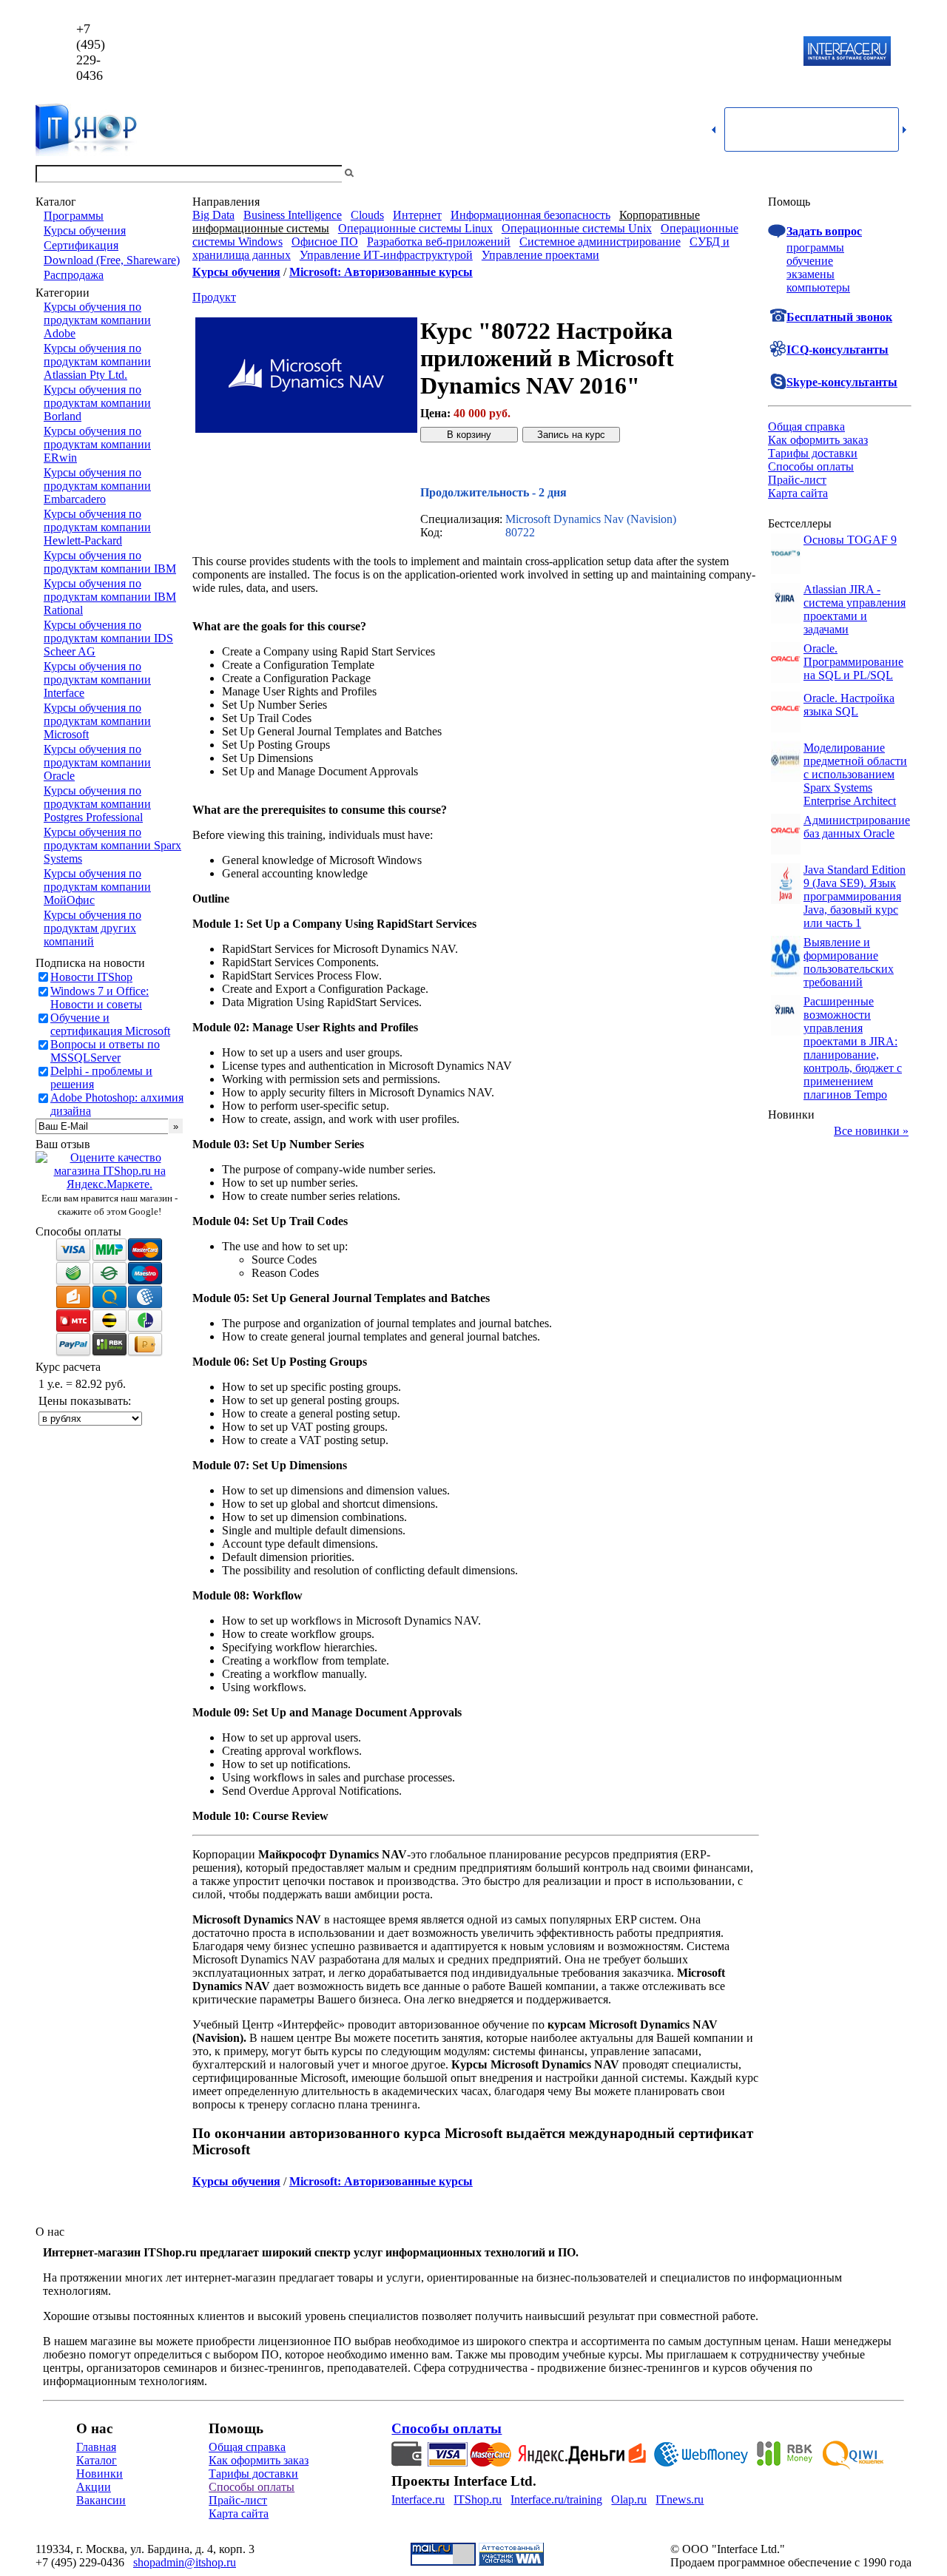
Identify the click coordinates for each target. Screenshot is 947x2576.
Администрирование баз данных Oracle (857, 827)
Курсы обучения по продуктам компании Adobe (97, 320)
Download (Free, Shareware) (112, 260)
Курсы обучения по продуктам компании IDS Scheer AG (108, 638)
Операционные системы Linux (415, 228)
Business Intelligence (293, 215)
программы (815, 247)
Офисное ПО (325, 242)
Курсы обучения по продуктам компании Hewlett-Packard (97, 527)
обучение (810, 261)
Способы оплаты (811, 466)
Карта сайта (798, 493)
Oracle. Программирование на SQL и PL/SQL (853, 662)
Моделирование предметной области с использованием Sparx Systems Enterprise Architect (855, 774)
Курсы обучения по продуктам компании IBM (110, 562)
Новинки (100, 2474)
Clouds (367, 215)
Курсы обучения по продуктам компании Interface (97, 680)
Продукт (214, 297)
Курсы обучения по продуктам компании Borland (97, 403)
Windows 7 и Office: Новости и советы (100, 998)
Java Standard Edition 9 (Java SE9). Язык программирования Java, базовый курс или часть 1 (855, 896)
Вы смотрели (381, 173)
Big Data (213, 215)
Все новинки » (871, 1131)
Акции (94, 2487)
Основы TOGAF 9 (850, 540)
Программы (74, 216)
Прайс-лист (797, 480)
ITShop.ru (478, 2499)
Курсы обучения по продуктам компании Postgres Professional (97, 804)
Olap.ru (629, 2499)
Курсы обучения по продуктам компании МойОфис (97, 887)
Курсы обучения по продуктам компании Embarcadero (97, 486)
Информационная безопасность (530, 215)
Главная (96, 2447)
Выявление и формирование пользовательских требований (849, 962)
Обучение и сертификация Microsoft (110, 1024)
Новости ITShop (91, 977)
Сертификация (81, 245)
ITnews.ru (680, 2499)
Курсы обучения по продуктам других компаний (92, 928)
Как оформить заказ (818, 440)
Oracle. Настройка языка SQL (849, 705)
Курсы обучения (85, 230)
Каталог (97, 2460)
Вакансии (101, 2500)
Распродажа (74, 275)
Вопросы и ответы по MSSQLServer (105, 1051)
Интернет (417, 215)
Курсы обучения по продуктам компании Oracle (97, 762)
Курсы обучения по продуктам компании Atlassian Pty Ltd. (97, 361)
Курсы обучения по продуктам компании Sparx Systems (112, 845)
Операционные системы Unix (577, 228)
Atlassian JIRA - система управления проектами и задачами (855, 609)
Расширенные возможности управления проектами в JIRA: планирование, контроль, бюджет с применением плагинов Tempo (853, 1048)
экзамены (810, 274)
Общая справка (806, 426)
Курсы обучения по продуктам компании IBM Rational (110, 597)
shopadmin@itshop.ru (663, 52)
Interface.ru (418, 2499)
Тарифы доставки (813, 453)
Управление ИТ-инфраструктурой (386, 255)
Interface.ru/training (556, 2499)
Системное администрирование (600, 242)
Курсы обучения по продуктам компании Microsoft (97, 721)
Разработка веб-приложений (439, 242)
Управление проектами (540, 255)
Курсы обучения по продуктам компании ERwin (97, 444)
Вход (899, 173)
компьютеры (818, 287)
